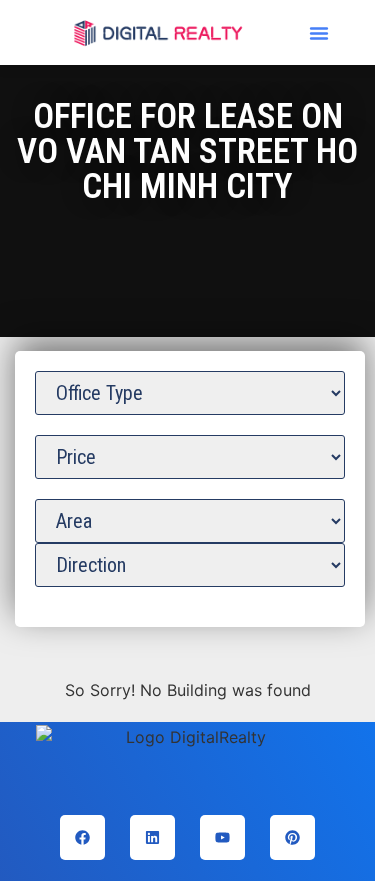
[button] (319, 33)
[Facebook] (82, 837)
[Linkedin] (152, 837)
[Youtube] (222, 837)
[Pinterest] (292, 837)
